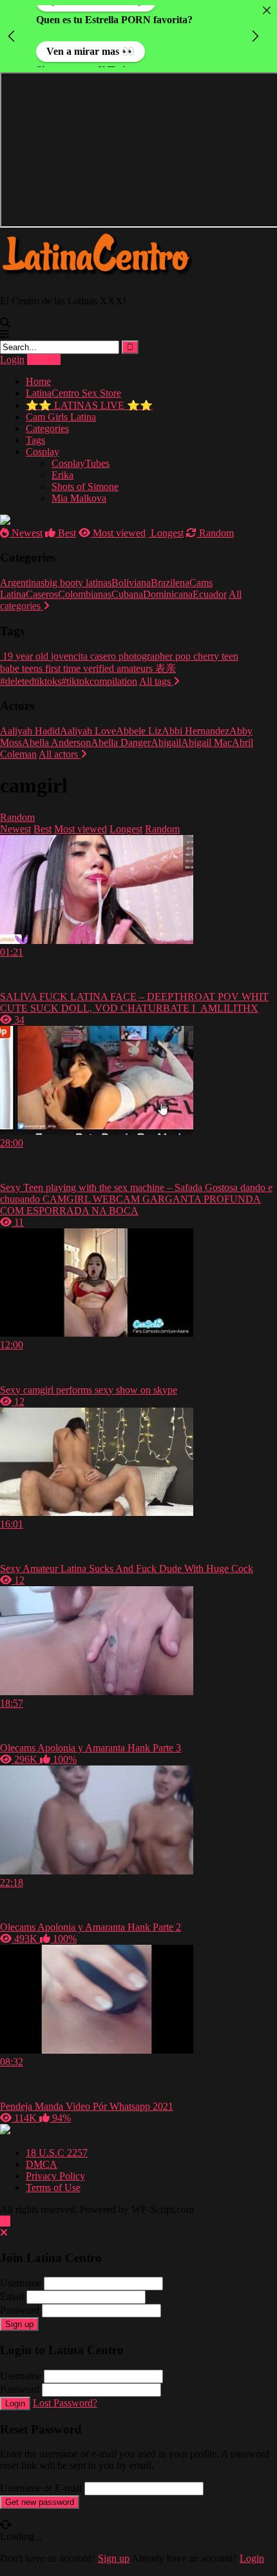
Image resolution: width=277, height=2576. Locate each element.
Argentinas (22, 583)
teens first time (50, 668)
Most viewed (118, 533)
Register (44, 359)
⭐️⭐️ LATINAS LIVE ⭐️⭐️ (89, 405)
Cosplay (43, 452)
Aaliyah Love (88, 731)
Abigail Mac (206, 742)
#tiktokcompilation (99, 681)
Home (38, 381)
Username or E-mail (41, 2488)
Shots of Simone (85, 487)
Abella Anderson (56, 742)
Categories (47, 428)
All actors (60, 754)
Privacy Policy (55, 2176)
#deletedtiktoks (31, 681)
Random (215, 533)
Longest (166, 533)
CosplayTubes (81, 463)
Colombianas (85, 594)
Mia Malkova (79, 498)
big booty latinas (78, 583)
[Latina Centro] (97, 279)
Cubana (127, 594)
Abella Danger (121, 742)
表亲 (164, 668)
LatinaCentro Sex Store (73, 393)
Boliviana (131, 583)
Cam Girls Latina (61, 417)
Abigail (166, 742)
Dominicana (168, 594)
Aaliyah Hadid (30, 731)
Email (12, 2296)
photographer (144, 656)
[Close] (267, 10)
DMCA (42, 2164)
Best (66, 533)
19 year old (24, 656)
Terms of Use (53, 2188)
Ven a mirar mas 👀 (91, 44)
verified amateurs (117, 668)
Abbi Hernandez (196, 731)
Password (20, 2310)
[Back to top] (5, 2221)
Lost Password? (65, 2403)
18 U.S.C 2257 (57, 2153)
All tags (156, 681)
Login (12, 359)
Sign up (19, 2324)
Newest (26, 533)
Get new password (40, 2502)
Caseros (42, 594)
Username (21, 2283)
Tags (35, 440)
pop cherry (196, 656)
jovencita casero (82, 656)
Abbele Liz (139, 731)
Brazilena (170, 583)
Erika (62, 475)
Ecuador (210, 594)
